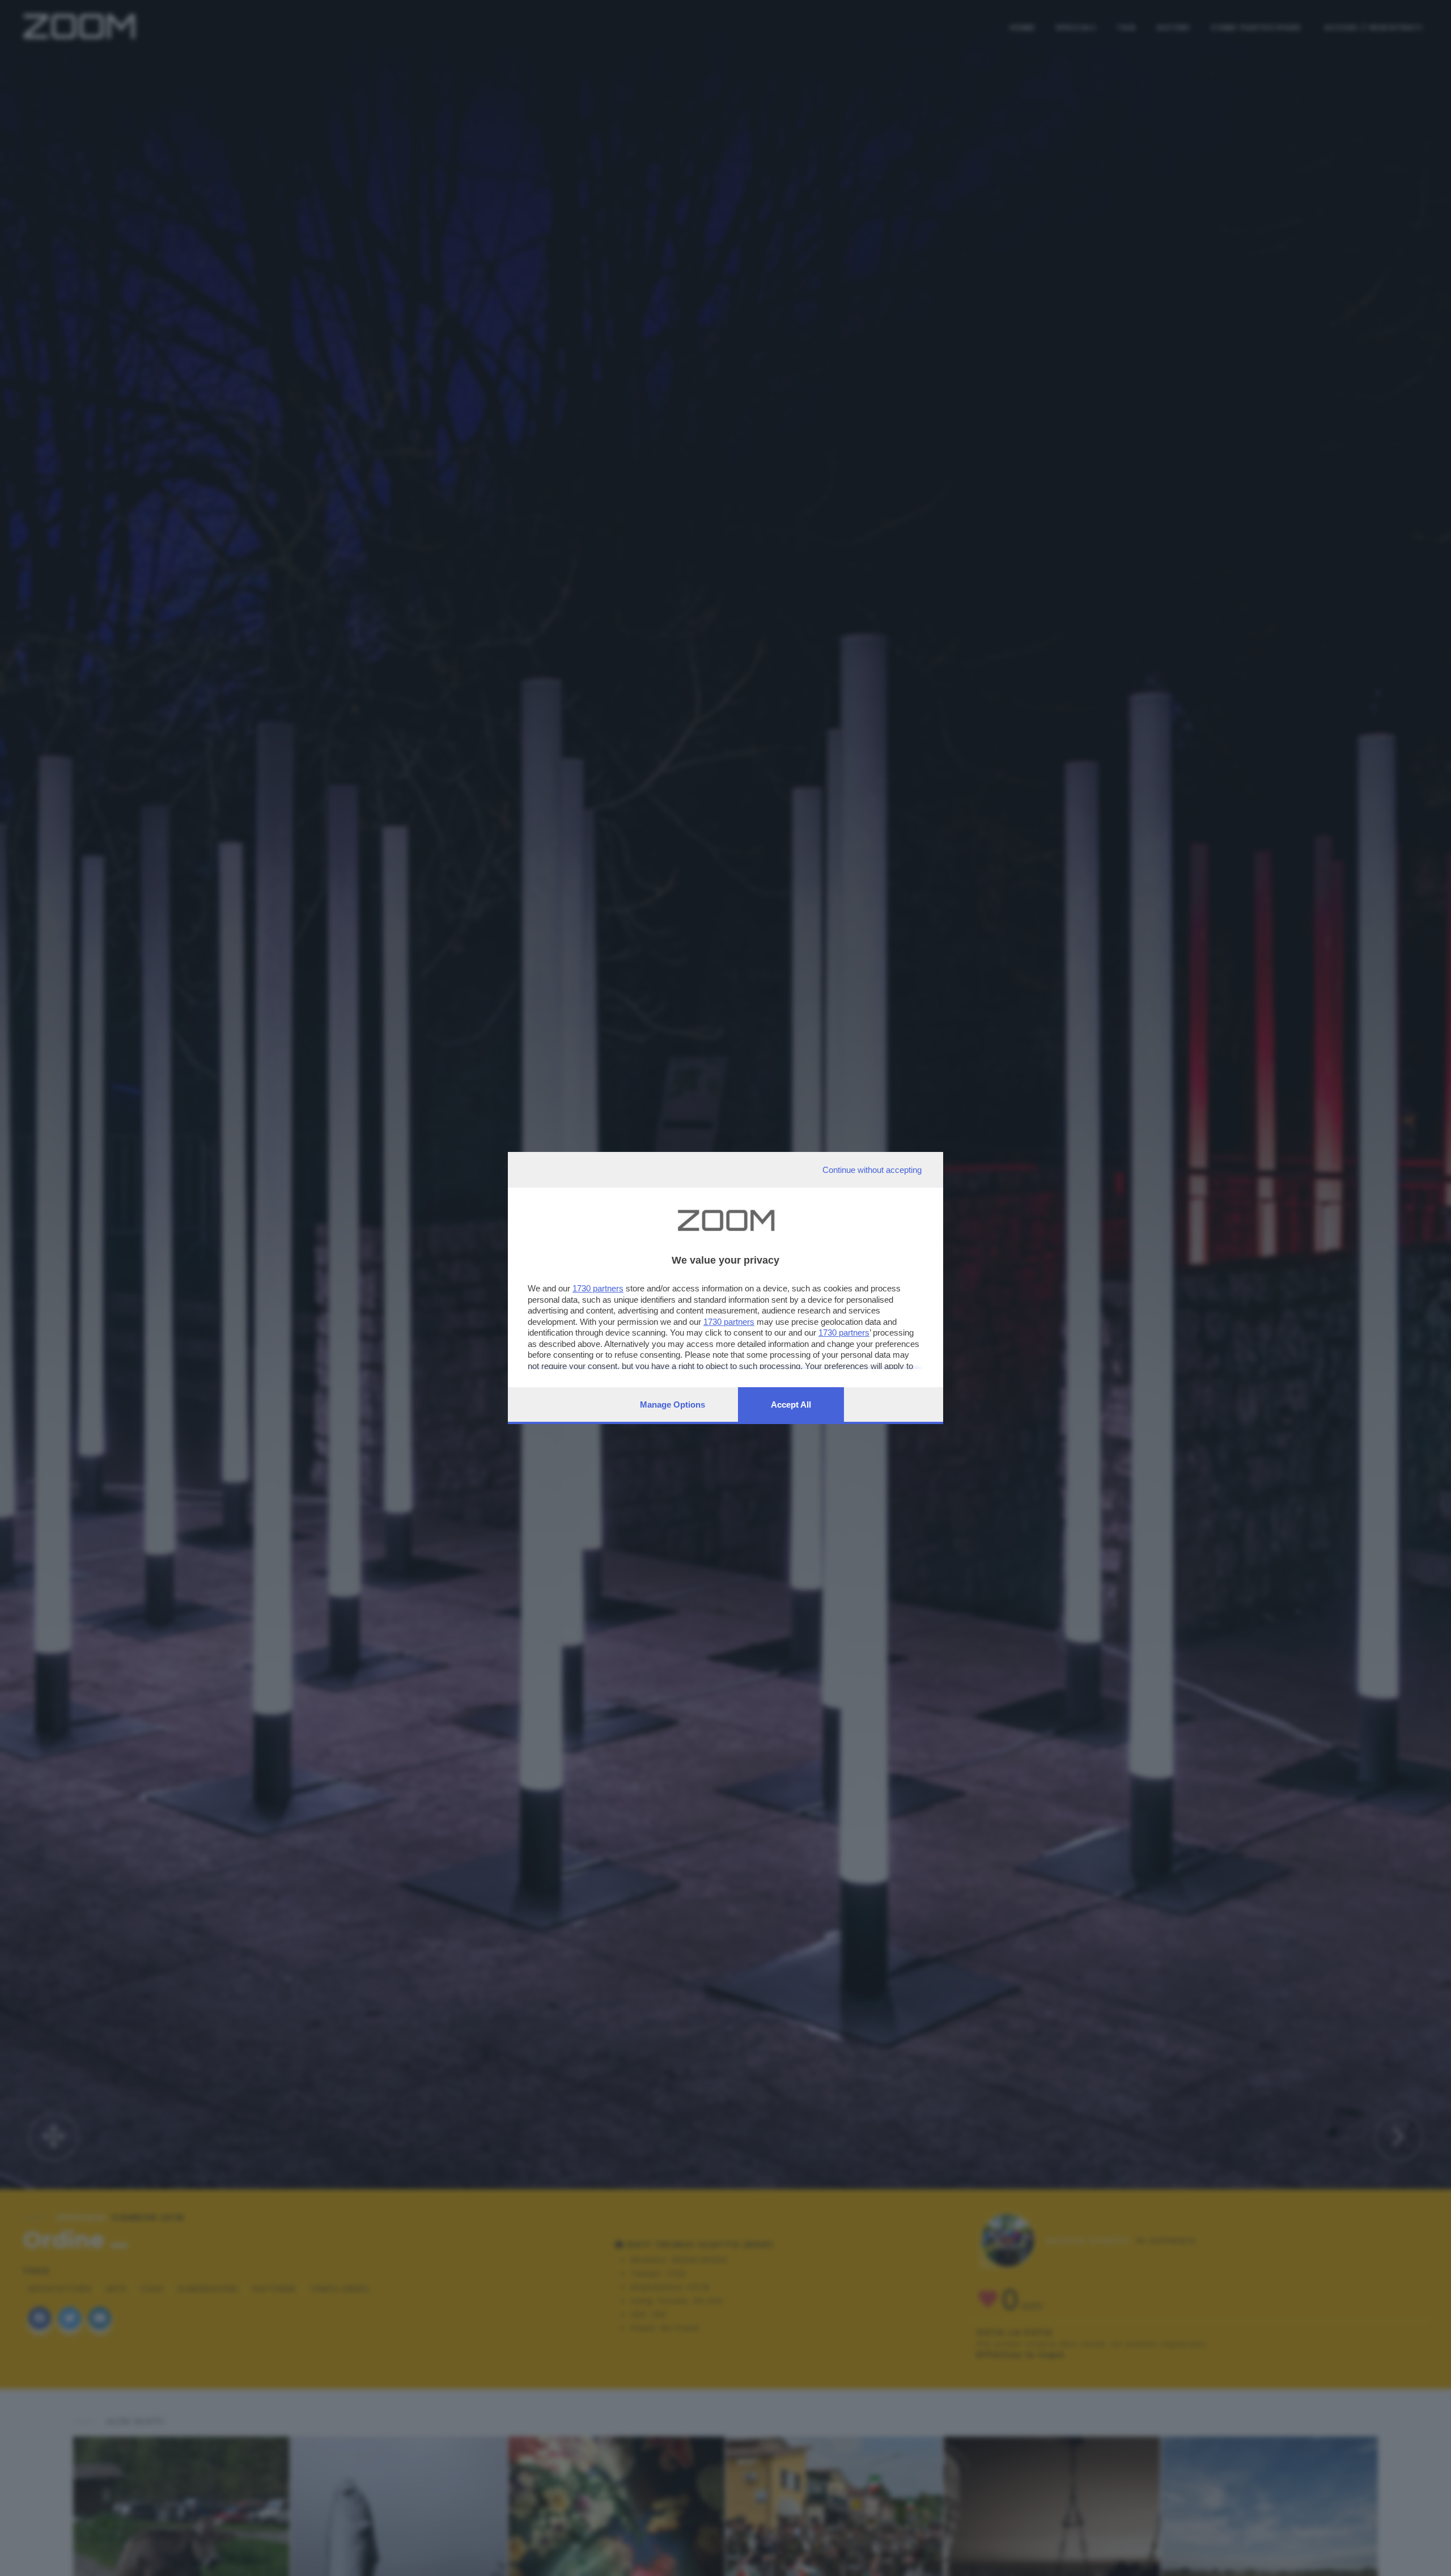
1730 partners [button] (598, 1288)
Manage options (673, 1404)
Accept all (791, 1404)
